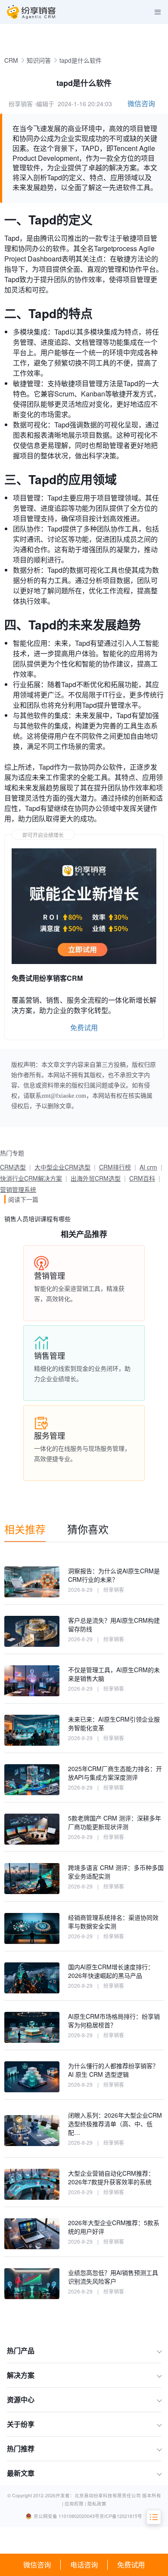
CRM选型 (13, 1167)
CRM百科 (142, 1178)
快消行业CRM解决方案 (31, 1178)
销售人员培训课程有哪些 (37, 1219)
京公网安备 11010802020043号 (67, 2516)
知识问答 (39, 60)
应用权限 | (76, 2504)
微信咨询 (37, 2565)
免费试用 (131, 2565)
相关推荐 (25, 1529)
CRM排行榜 (115, 1167)
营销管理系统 (18, 1189)
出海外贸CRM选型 (96, 1178)
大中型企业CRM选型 (62, 1167)
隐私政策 (97, 2504)
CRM (11, 60)
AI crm (148, 1167)
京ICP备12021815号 (121, 2516)
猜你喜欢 (88, 1529)
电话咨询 (84, 2565)
